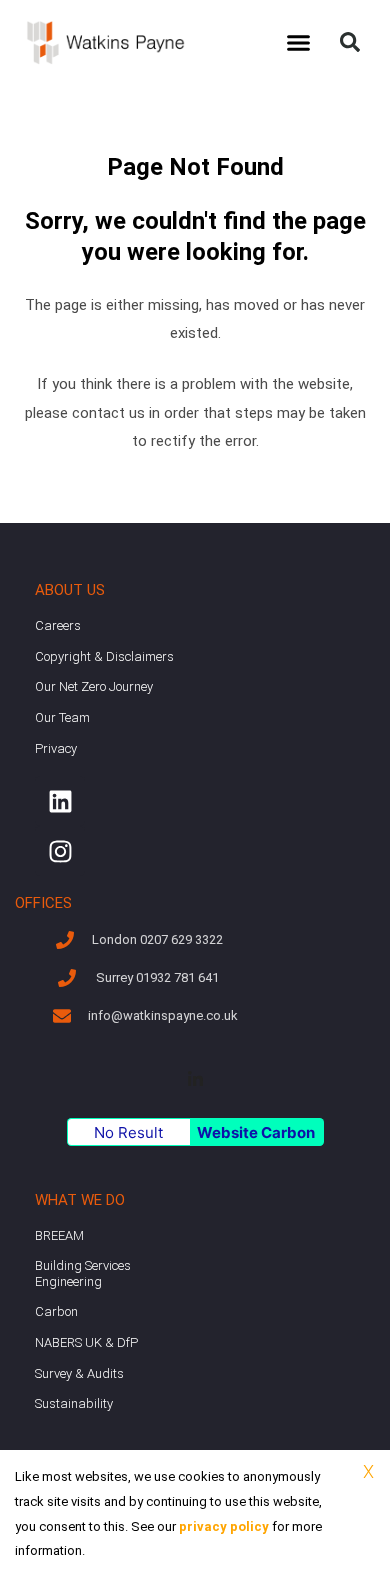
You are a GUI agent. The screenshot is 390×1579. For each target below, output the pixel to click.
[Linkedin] (60, 801)
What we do (80, 1200)
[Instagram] (60, 851)
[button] (299, 43)
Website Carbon (256, 1132)
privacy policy (224, 1526)
